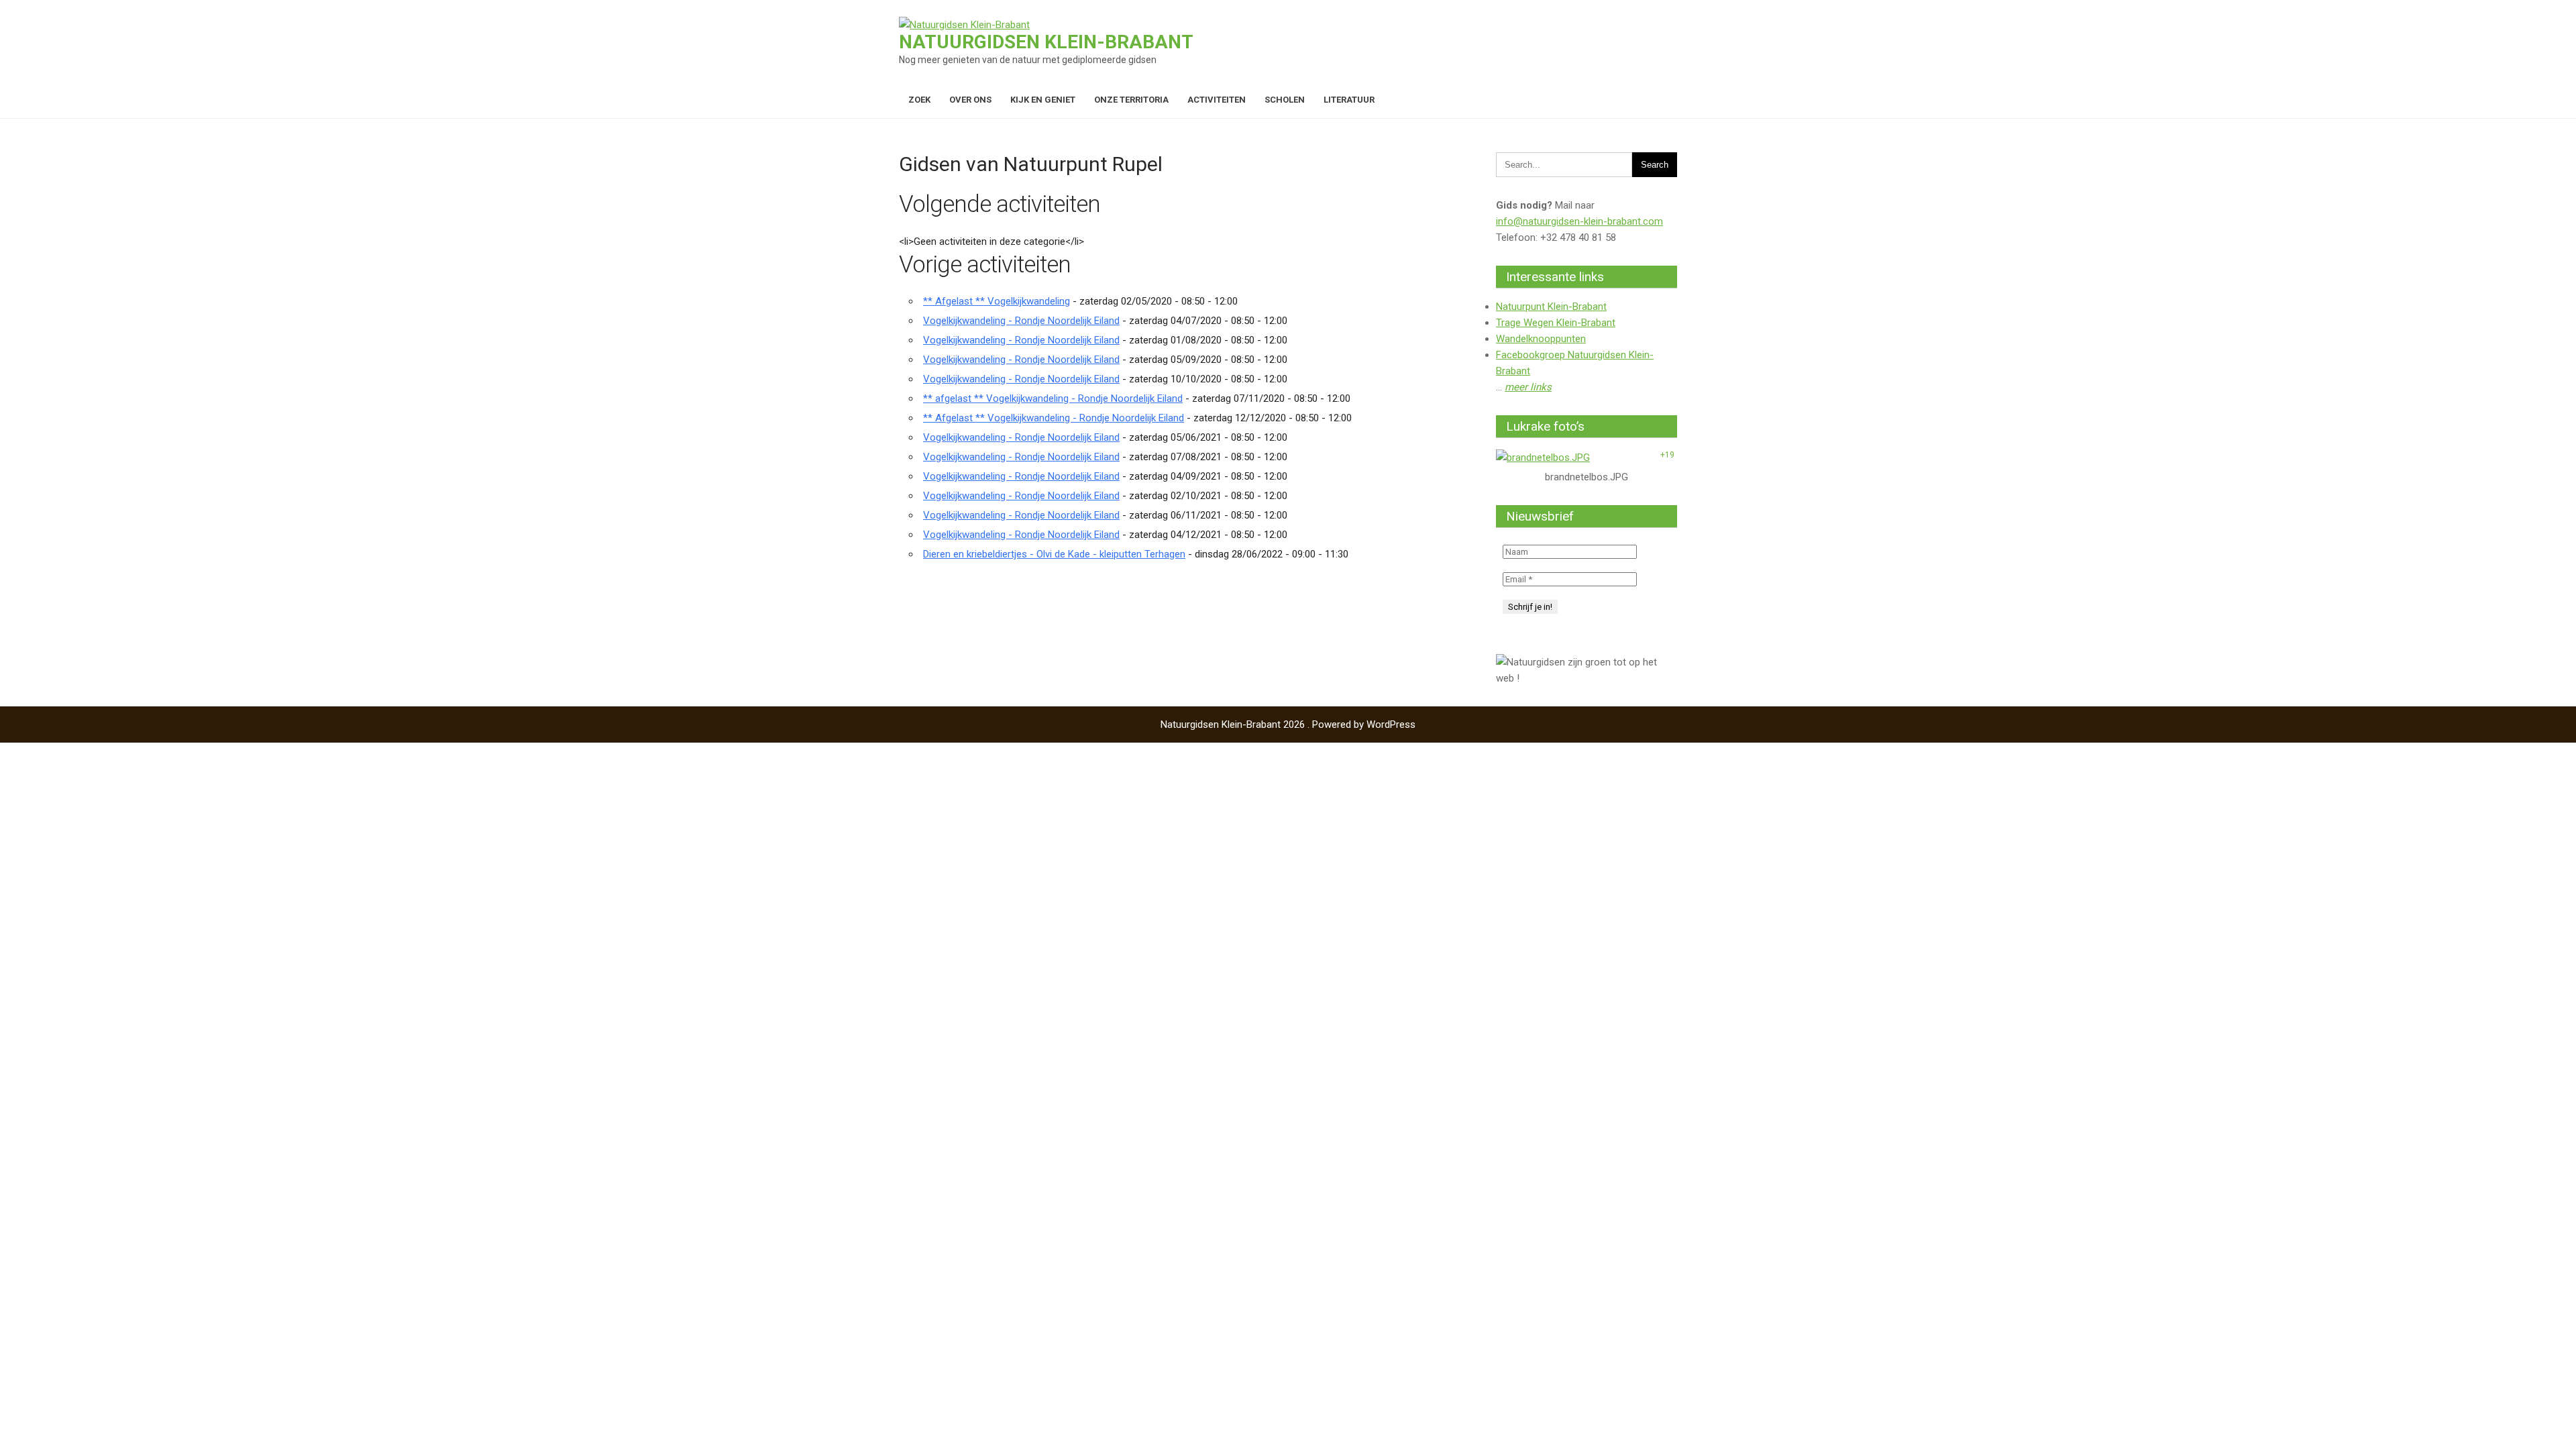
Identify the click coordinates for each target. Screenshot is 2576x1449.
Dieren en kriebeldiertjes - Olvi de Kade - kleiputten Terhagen (1054, 554)
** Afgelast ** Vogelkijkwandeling (997, 301)
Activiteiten (1217, 100)
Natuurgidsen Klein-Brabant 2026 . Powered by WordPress (1288, 724)
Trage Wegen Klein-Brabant (1556, 323)
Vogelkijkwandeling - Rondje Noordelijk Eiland (1021, 321)
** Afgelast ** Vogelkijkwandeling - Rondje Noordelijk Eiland (1054, 418)
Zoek (919, 100)
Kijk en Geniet (1043, 100)
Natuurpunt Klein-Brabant (1551, 307)
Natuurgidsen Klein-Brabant (1046, 42)
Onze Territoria (1131, 100)
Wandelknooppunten (1541, 339)
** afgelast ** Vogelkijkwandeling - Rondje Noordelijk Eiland (1053, 398)
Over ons (970, 100)
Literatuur (1349, 100)
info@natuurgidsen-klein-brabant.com (1579, 221)
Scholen (1285, 100)
